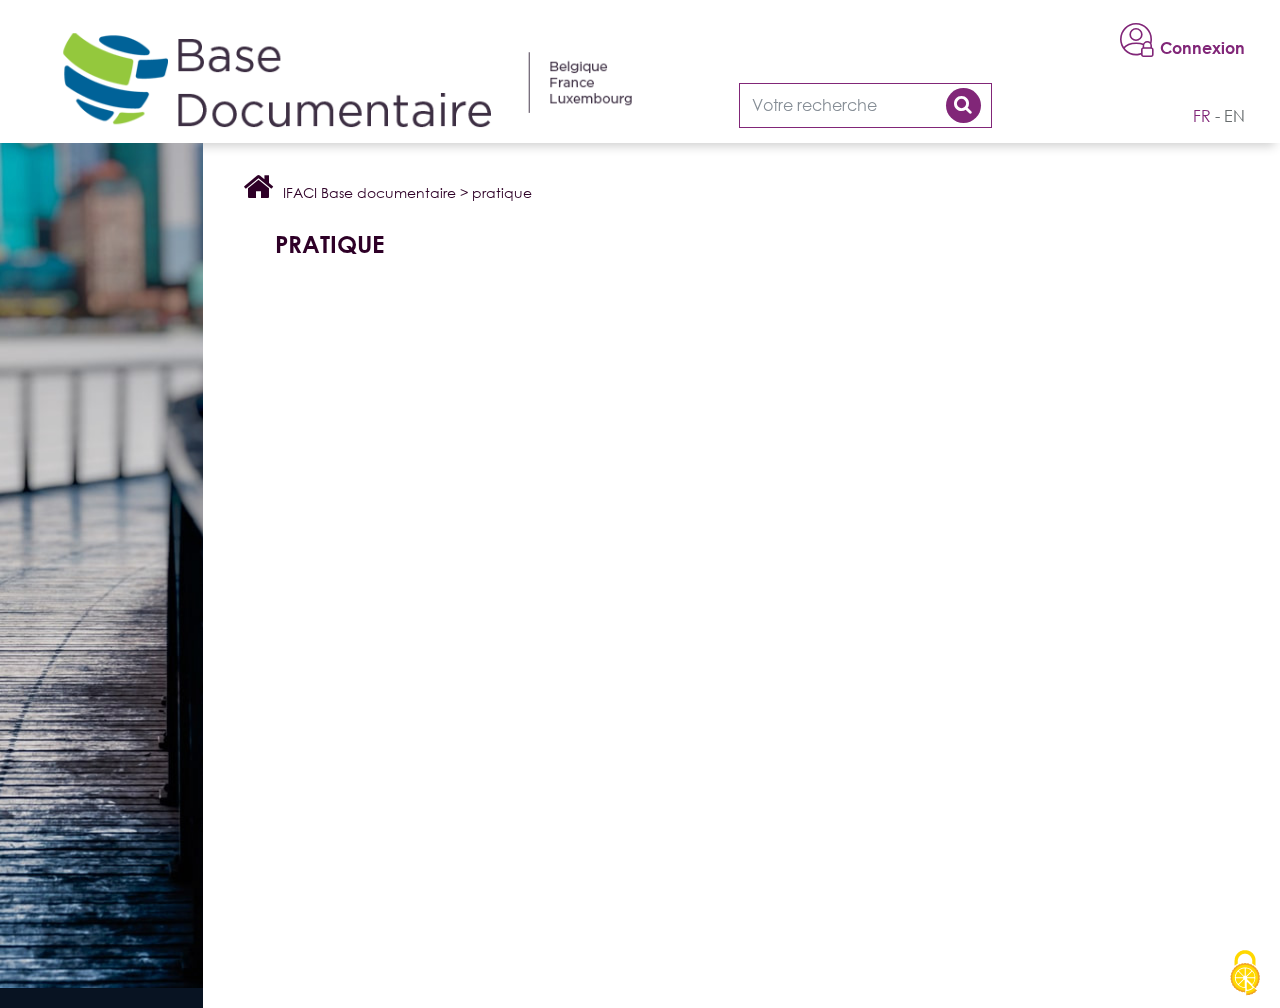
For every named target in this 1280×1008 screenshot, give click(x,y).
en (1234, 116)
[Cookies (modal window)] (1245, 974)
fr (1202, 116)
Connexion (1202, 48)
